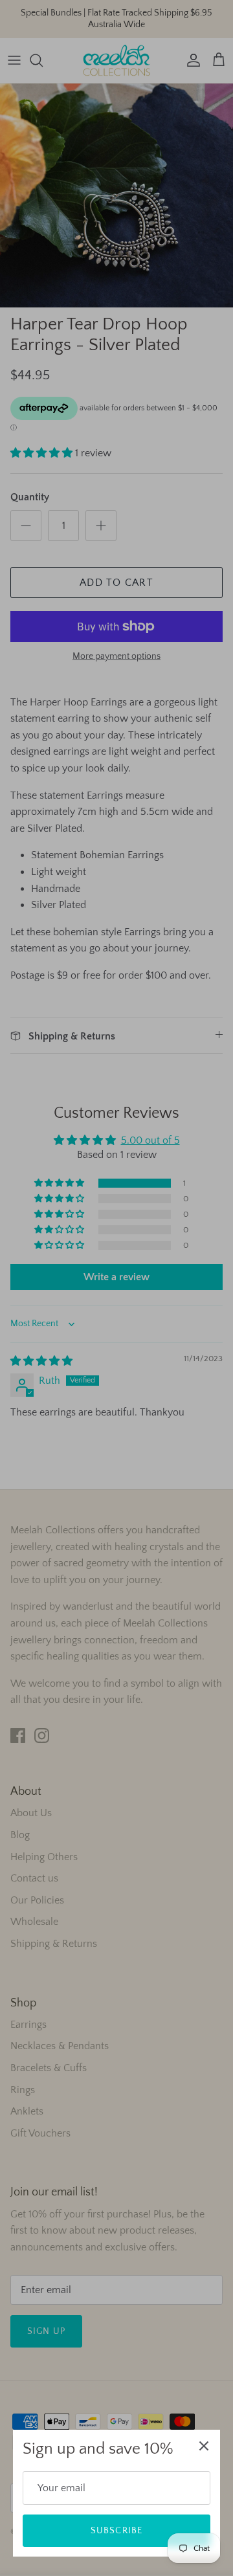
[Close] (204, 2446)
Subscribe (116, 2531)
